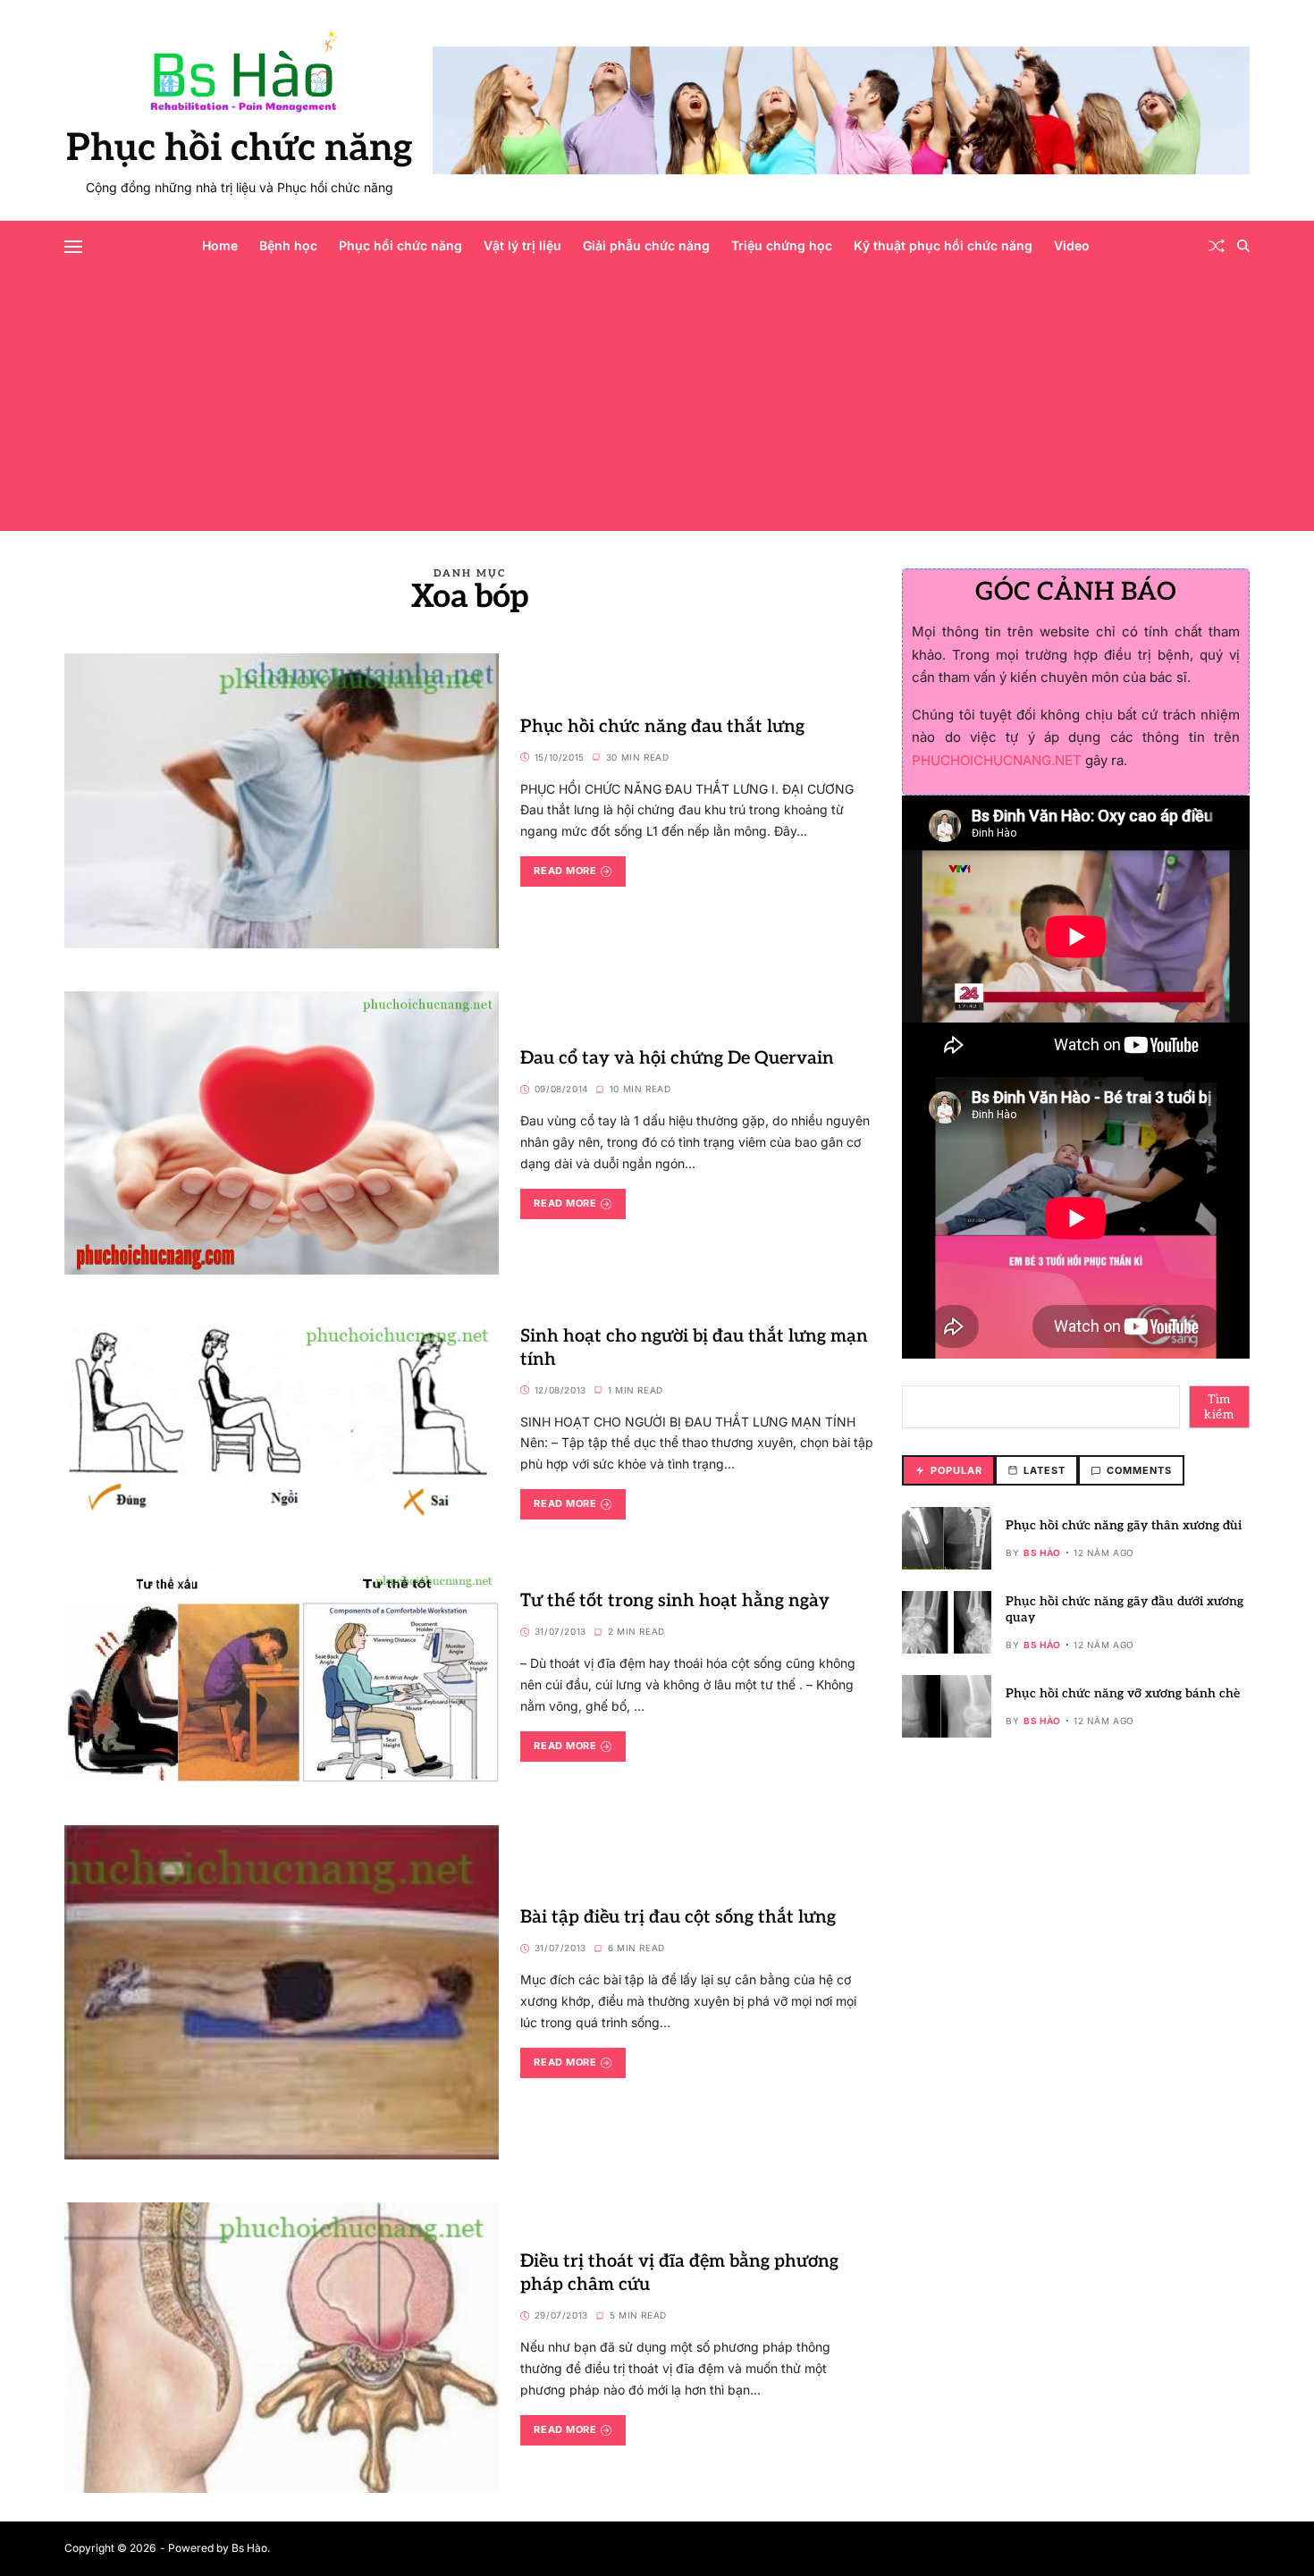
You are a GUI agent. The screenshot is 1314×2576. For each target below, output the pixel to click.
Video (1072, 245)
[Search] (1243, 246)
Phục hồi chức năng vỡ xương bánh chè (1123, 1693)
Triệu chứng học (782, 245)
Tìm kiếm (1219, 1407)
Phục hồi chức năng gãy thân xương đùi (1124, 1525)
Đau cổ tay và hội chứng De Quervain (677, 1058)
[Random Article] (1217, 246)
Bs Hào (1042, 1553)
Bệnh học (288, 245)
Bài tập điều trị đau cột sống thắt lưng (678, 1917)
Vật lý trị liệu (522, 245)
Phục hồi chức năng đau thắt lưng (662, 727)
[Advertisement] (657, 406)
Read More (565, 871)
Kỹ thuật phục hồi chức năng (943, 245)
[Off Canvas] (73, 247)
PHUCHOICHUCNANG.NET (997, 760)
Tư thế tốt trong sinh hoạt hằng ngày (675, 1601)
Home (220, 245)
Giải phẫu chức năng (646, 245)
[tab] (948, 1471)
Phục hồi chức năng (240, 148)
